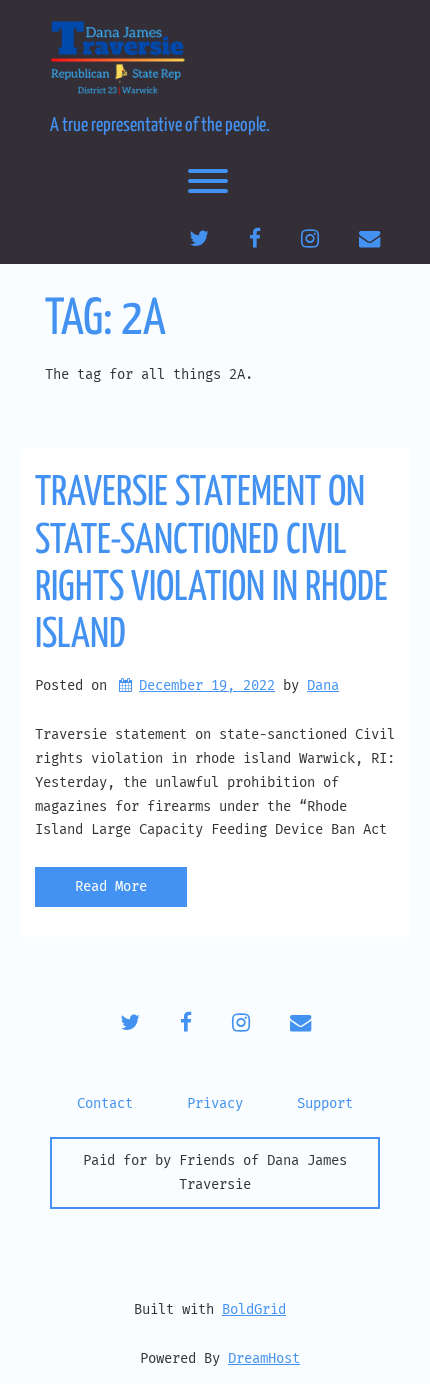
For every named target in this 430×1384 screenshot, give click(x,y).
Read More (111, 886)
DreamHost (264, 1358)
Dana (323, 685)
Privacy (215, 1103)
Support (325, 1103)
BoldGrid (254, 1309)
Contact (105, 1103)
